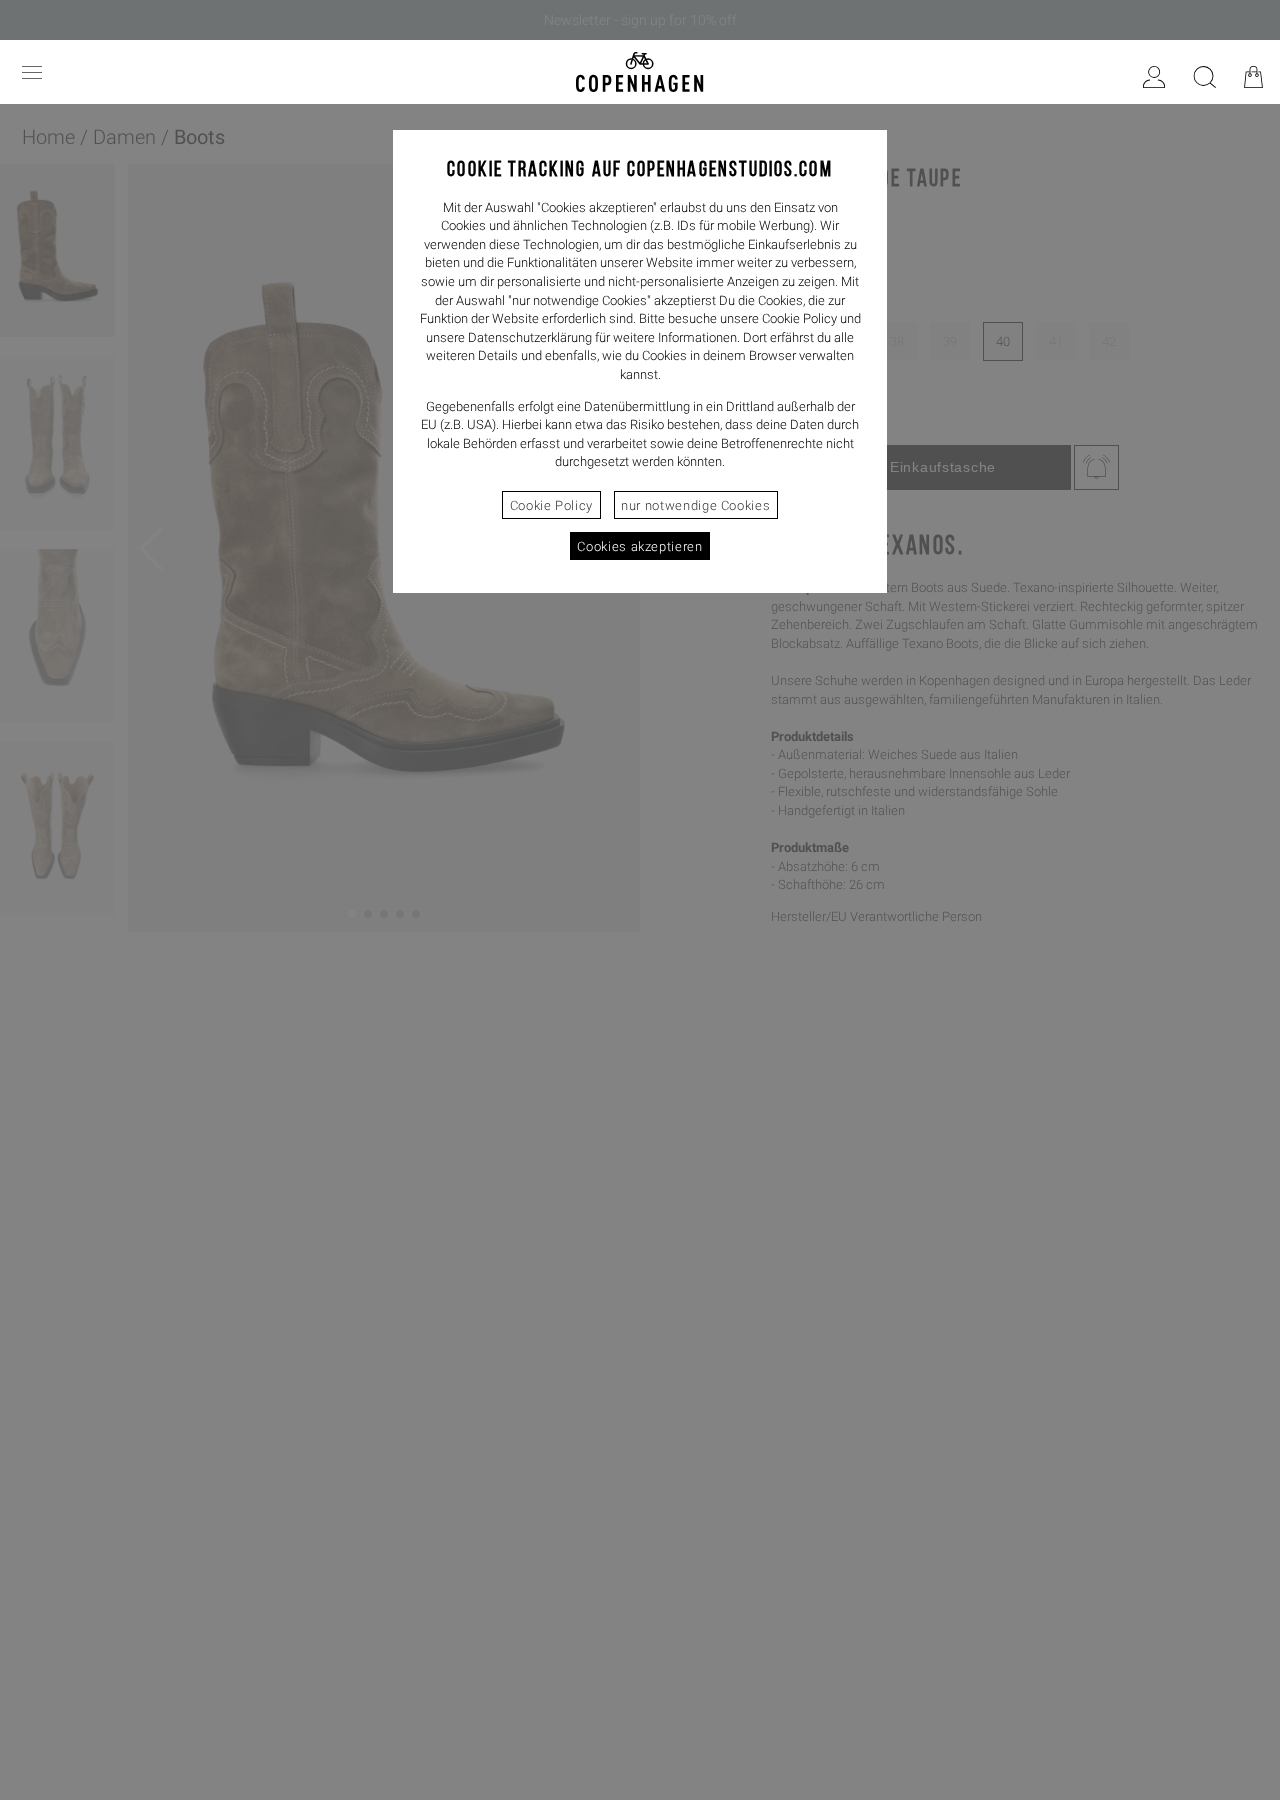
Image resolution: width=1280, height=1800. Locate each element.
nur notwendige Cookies (695, 505)
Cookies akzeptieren (639, 546)
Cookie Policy (551, 505)
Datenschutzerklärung (530, 337)
